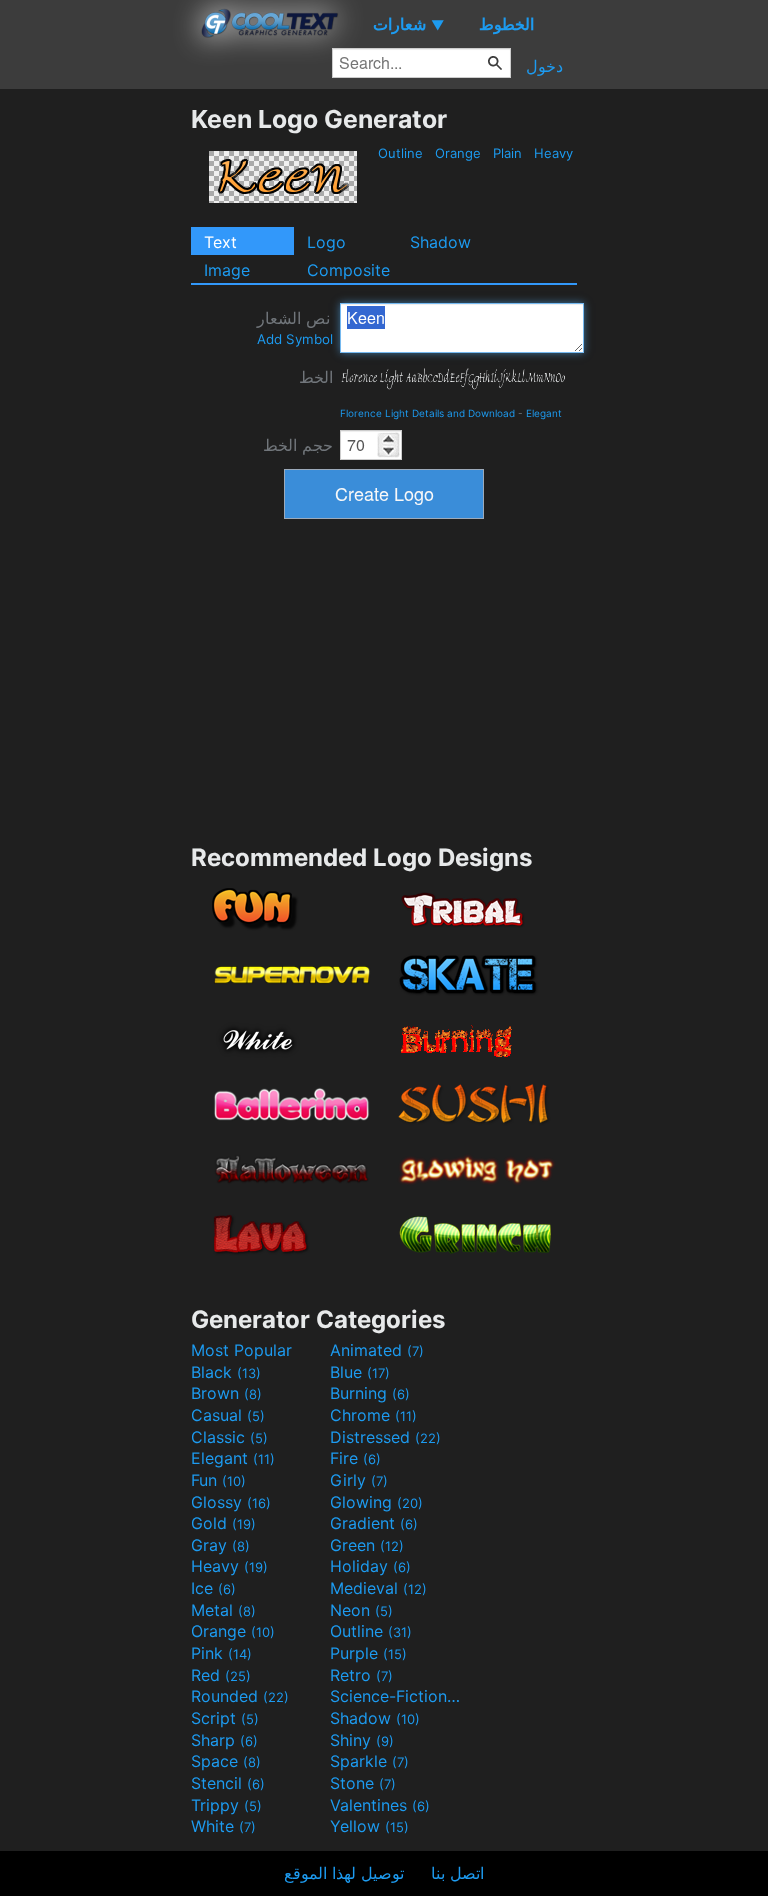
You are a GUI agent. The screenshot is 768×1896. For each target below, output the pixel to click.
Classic (229, 1437)
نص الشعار (295, 327)
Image (227, 270)
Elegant (544, 413)
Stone (363, 1783)
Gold (223, 1523)
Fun (218, 1480)
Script (225, 1718)
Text (220, 242)
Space (226, 1761)
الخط (316, 377)
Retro (361, 1675)
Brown (226, 1393)
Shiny (362, 1740)
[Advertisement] (95, 404)
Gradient (374, 1523)
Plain (507, 153)
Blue (360, 1372)
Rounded (240, 1696)
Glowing (376, 1502)
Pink (221, 1653)
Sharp (224, 1740)
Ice (213, 1588)
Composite (348, 270)
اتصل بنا (457, 1873)
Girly (359, 1480)
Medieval (378, 1588)
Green (367, 1545)
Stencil (228, 1783)
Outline (400, 153)
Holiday (370, 1566)
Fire (355, 1458)
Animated (377, 1350)
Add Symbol (295, 339)
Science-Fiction (397, 1696)
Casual (228, 1415)
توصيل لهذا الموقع (344, 1873)
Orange (458, 153)
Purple (368, 1653)
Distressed (385, 1437)
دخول (544, 66)
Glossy (231, 1502)
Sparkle (369, 1761)
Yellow (369, 1826)
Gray (220, 1545)
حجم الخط (298, 445)
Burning (370, 1393)
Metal (223, 1610)
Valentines (380, 1805)
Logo (326, 242)
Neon (361, 1610)
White (223, 1826)
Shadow (440, 242)
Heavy (553, 153)
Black (226, 1372)
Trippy (226, 1805)
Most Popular (241, 1350)
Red (221, 1675)
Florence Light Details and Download (427, 413)
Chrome (373, 1415)
